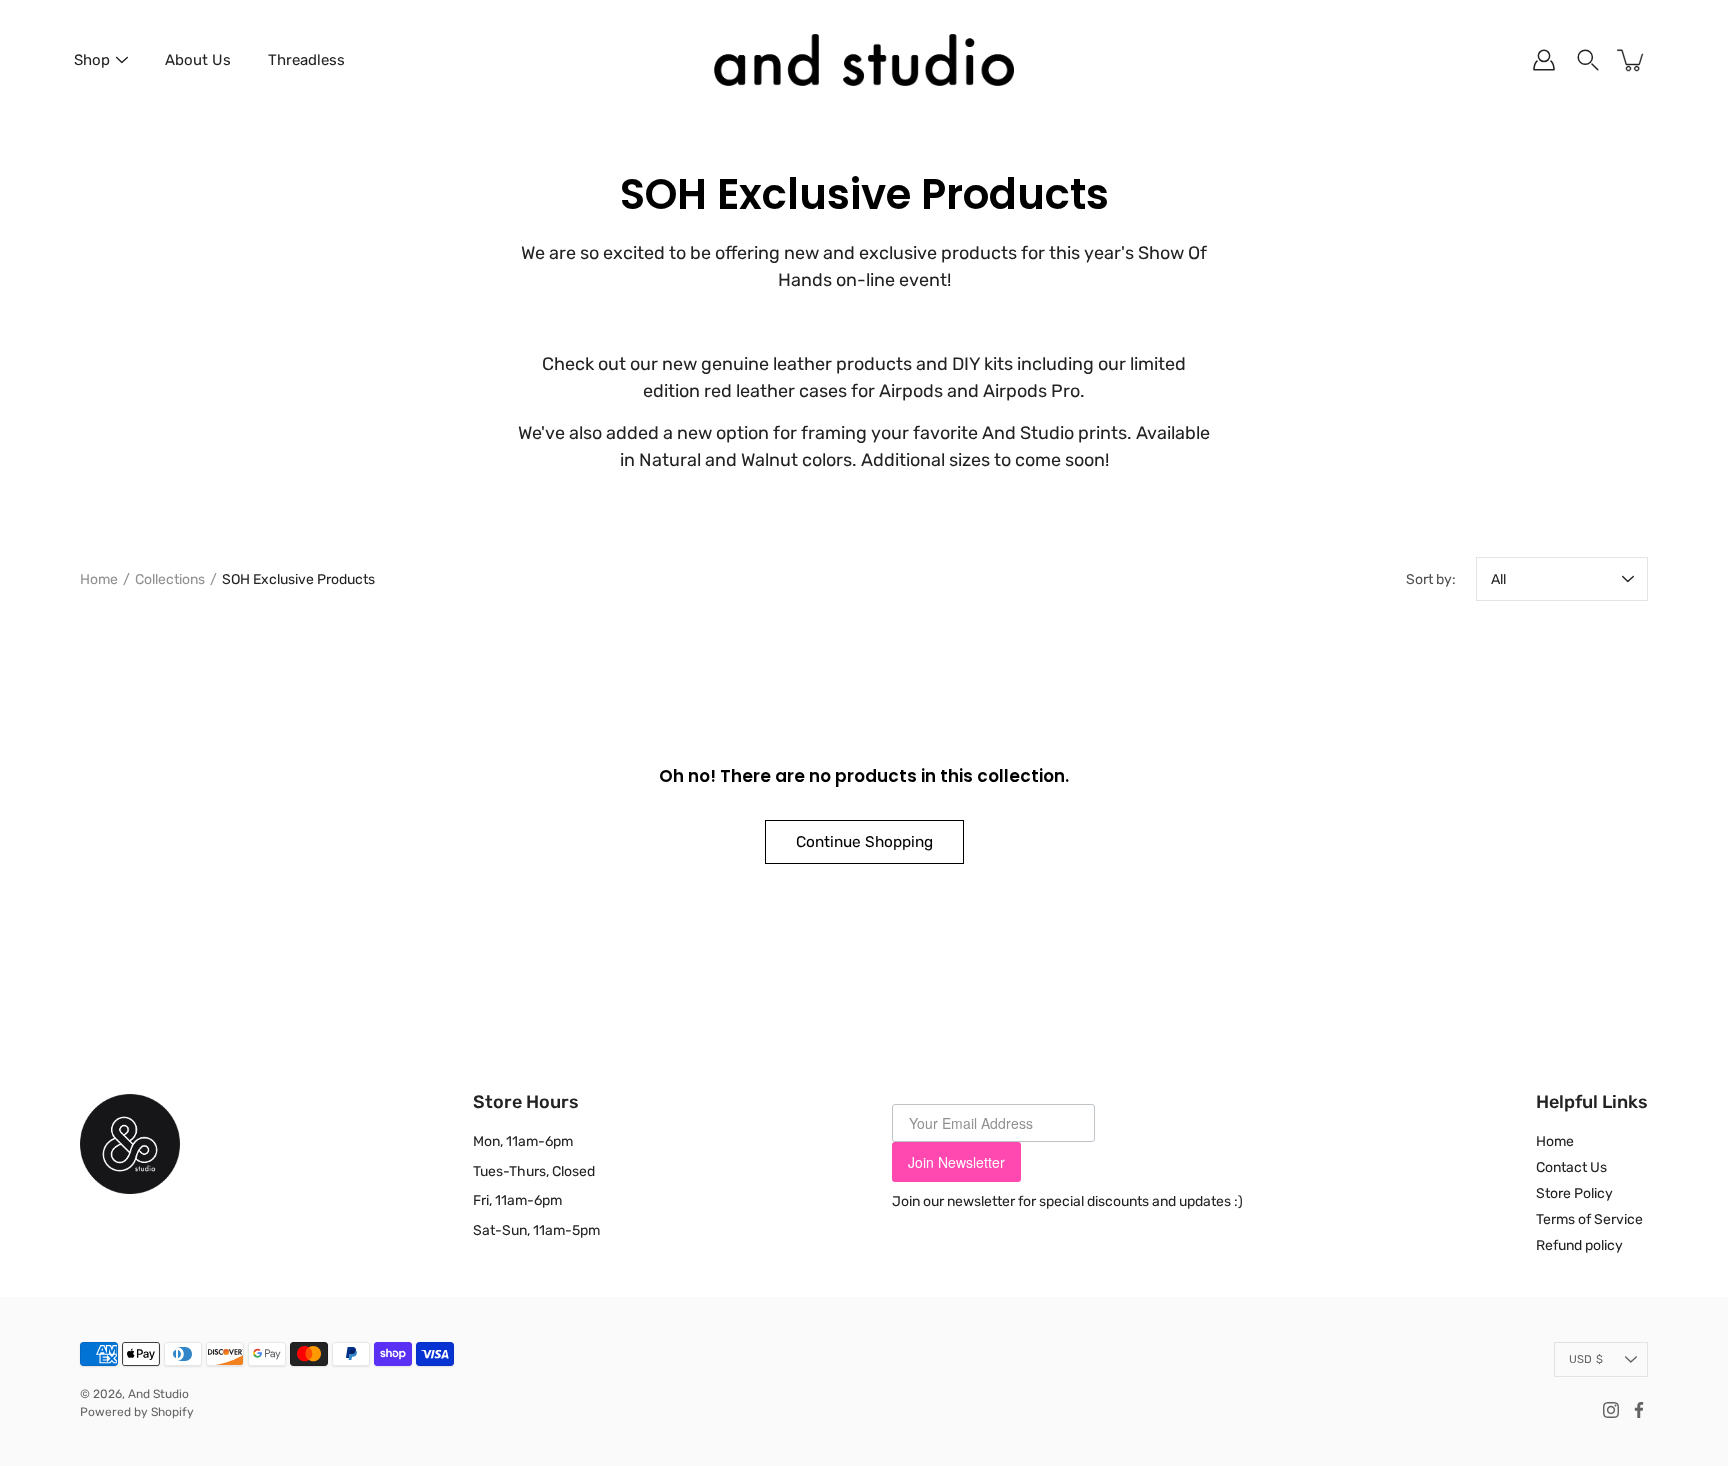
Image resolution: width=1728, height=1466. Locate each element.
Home (99, 579)
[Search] (1588, 60)
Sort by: (1431, 579)
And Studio (158, 1394)
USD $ (1586, 1359)
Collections (170, 579)
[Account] (1544, 60)
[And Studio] (864, 60)
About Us (198, 60)
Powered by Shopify (137, 1412)
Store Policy (1574, 1193)
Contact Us (1571, 1167)
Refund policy (1579, 1245)
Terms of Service (1589, 1219)
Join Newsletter (956, 1162)
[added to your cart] (1632, 60)
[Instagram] (1611, 1410)
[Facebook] (1639, 1410)
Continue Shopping (864, 842)
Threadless (306, 60)
